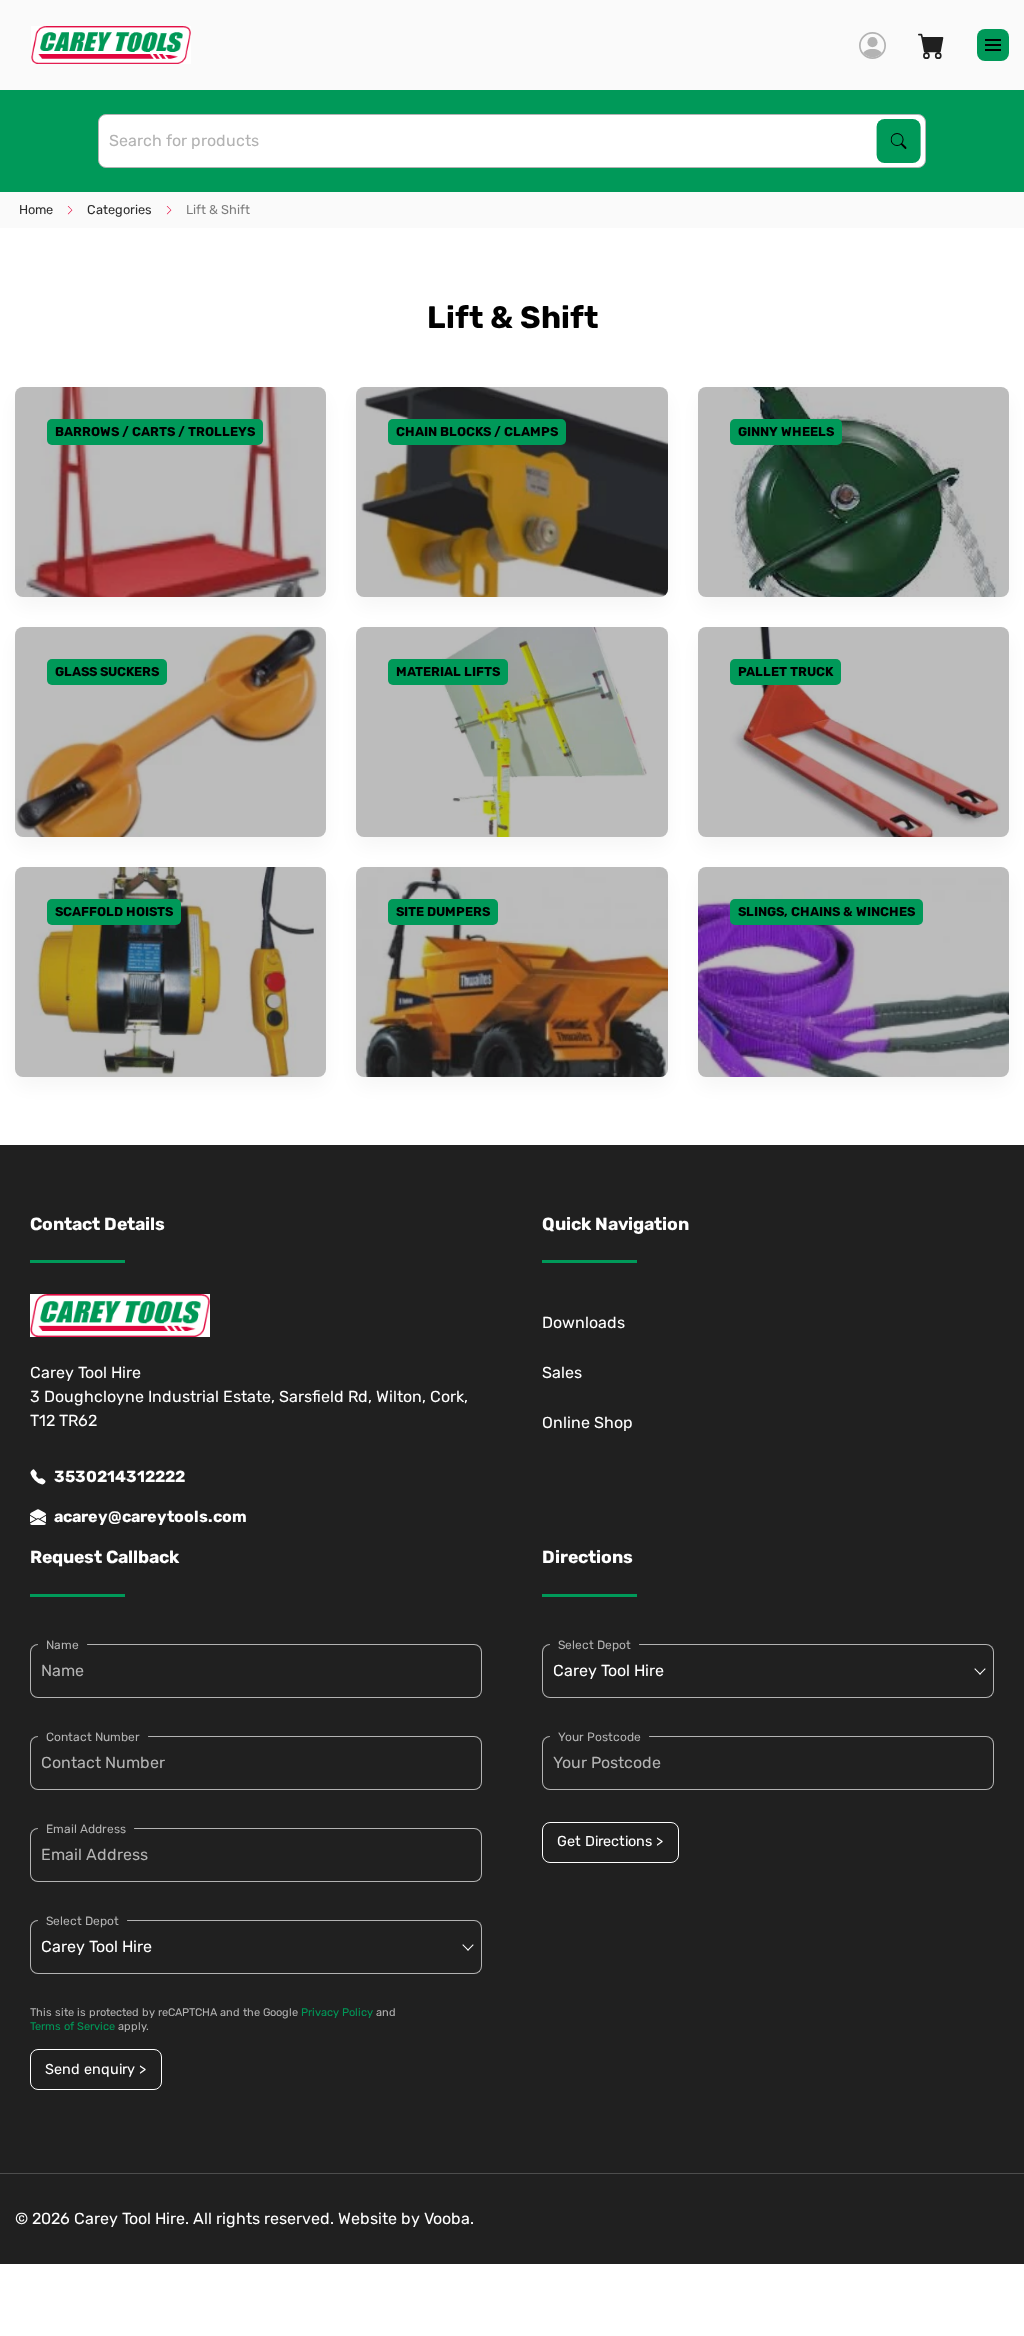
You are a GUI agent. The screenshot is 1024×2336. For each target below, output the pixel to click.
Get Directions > (610, 1841)
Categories (119, 209)
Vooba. (449, 2218)
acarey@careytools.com (150, 1516)
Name (62, 1645)
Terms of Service (72, 2026)
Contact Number (93, 1737)
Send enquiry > (95, 2069)
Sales (562, 1372)
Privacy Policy (337, 2012)
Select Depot (82, 1921)
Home (36, 209)
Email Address (86, 1829)
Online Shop (587, 1422)
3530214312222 (119, 1476)
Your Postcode (599, 1737)
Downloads (583, 1322)
